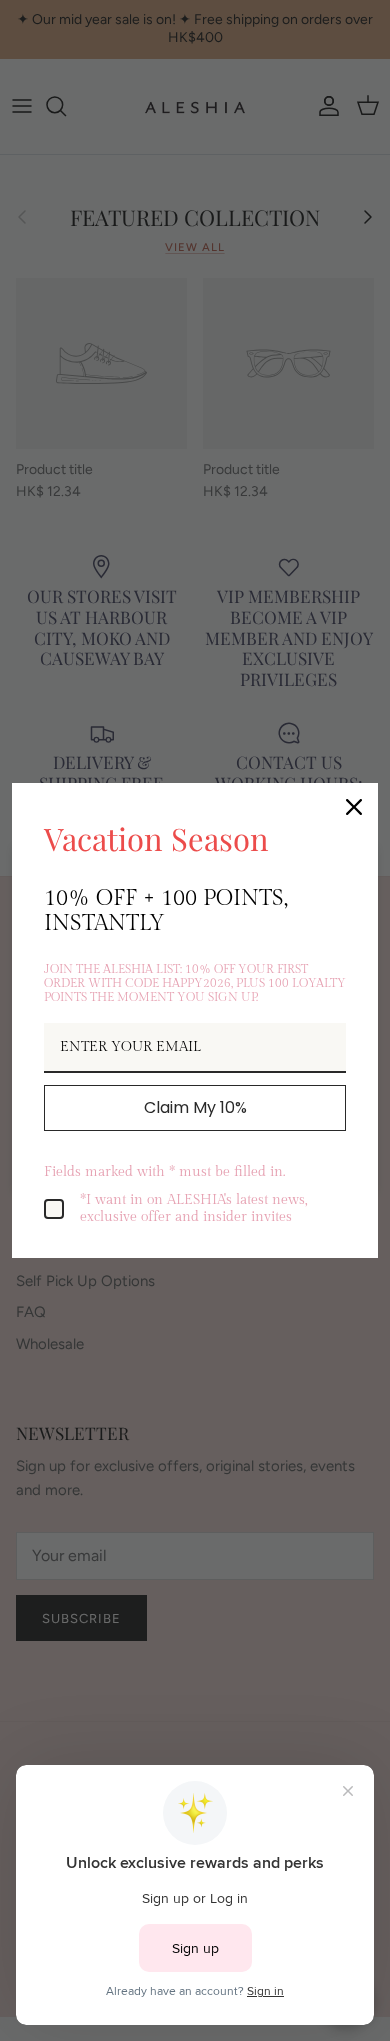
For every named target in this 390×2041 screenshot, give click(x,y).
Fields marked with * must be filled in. (164, 1172)
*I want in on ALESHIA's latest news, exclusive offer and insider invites (194, 1208)
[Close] (354, 807)
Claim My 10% (195, 1107)
